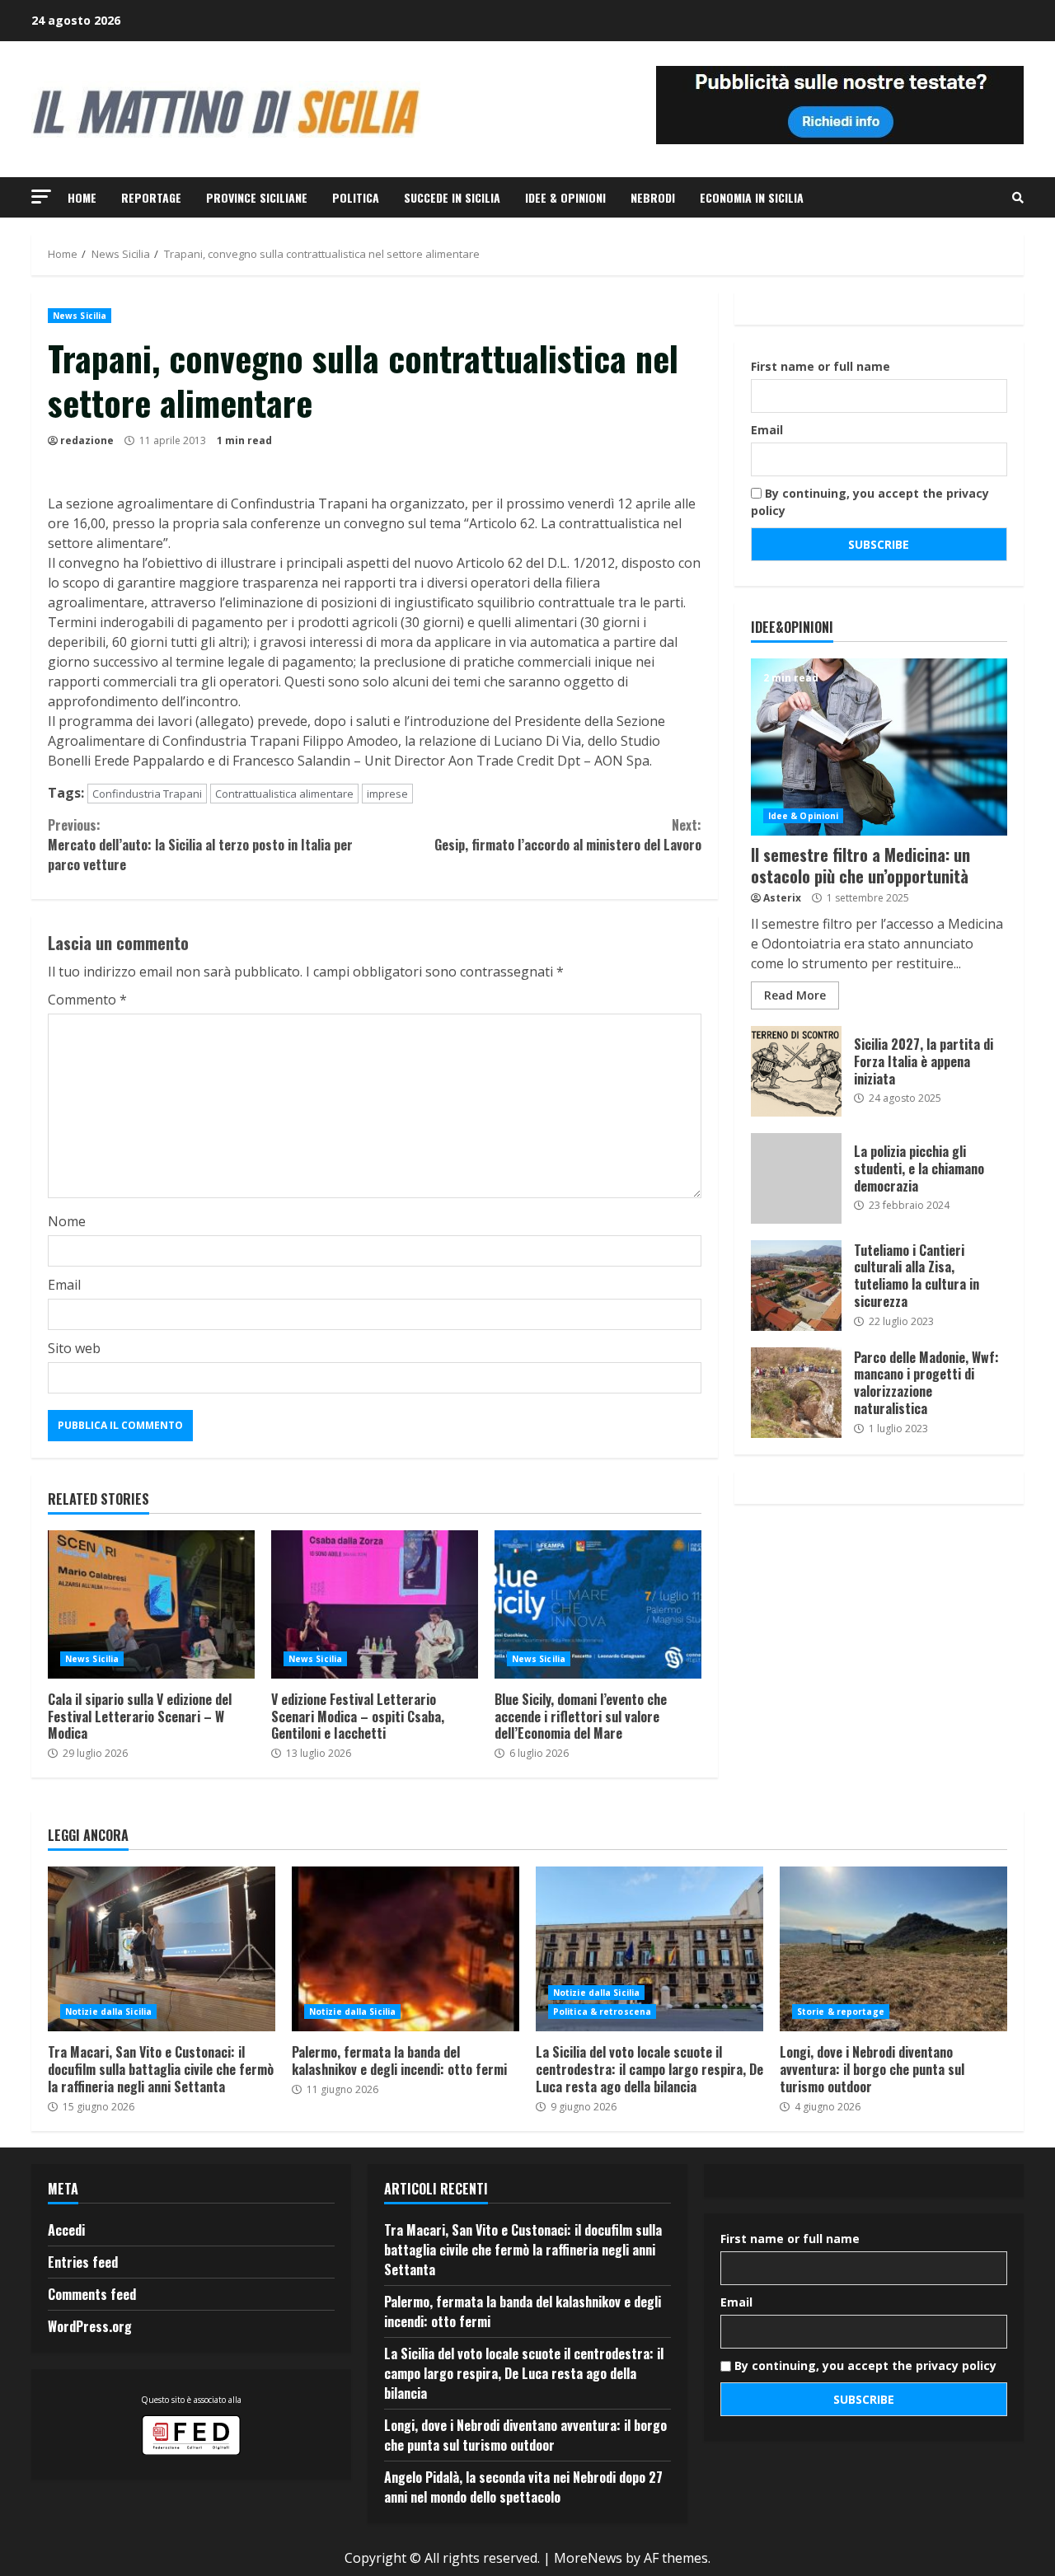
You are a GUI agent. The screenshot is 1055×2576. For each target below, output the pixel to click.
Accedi (66, 2230)
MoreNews (588, 2558)
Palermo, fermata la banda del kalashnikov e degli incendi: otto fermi (406, 1949)
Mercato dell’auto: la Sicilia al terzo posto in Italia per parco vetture (200, 845)
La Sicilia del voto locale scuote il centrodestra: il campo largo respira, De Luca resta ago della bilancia (649, 1949)
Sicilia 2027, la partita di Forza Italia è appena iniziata (796, 1071)
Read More (795, 995)
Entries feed (83, 2262)
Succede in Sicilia (452, 197)
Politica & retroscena (602, 2012)
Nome (67, 1221)
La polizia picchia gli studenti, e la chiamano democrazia (796, 1178)
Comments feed (92, 2294)
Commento (87, 1000)
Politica (356, 197)
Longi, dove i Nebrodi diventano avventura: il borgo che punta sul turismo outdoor (893, 1949)
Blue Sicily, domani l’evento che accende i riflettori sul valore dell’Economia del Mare (598, 1604)
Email (64, 1285)
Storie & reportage (841, 2012)
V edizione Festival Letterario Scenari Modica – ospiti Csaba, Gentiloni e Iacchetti (375, 1604)
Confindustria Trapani (147, 794)
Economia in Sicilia (752, 197)
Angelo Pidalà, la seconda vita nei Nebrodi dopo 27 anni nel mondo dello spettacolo (523, 2487)
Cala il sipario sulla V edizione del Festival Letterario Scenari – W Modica (151, 1604)
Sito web (74, 1348)
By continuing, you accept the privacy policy (870, 502)
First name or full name (821, 366)
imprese (387, 794)
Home (82, 197)
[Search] (1018, 198)
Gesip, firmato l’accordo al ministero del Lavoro (567, 835)
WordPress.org (90, 2326)
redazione (87, 440)
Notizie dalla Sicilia (108, 2012)
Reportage (151, 197)
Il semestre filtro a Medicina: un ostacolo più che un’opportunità (879, 747)
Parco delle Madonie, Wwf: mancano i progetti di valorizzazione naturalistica (796, 1393)
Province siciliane (257, 197)
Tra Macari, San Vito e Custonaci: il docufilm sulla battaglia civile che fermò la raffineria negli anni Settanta (162, 1949)
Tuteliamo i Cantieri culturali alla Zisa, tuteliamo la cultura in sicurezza (796, 1286)
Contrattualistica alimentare (284, 794)
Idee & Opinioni (565, 197)
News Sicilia (80, 316)
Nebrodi (653, 197)
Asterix (782, 898)
